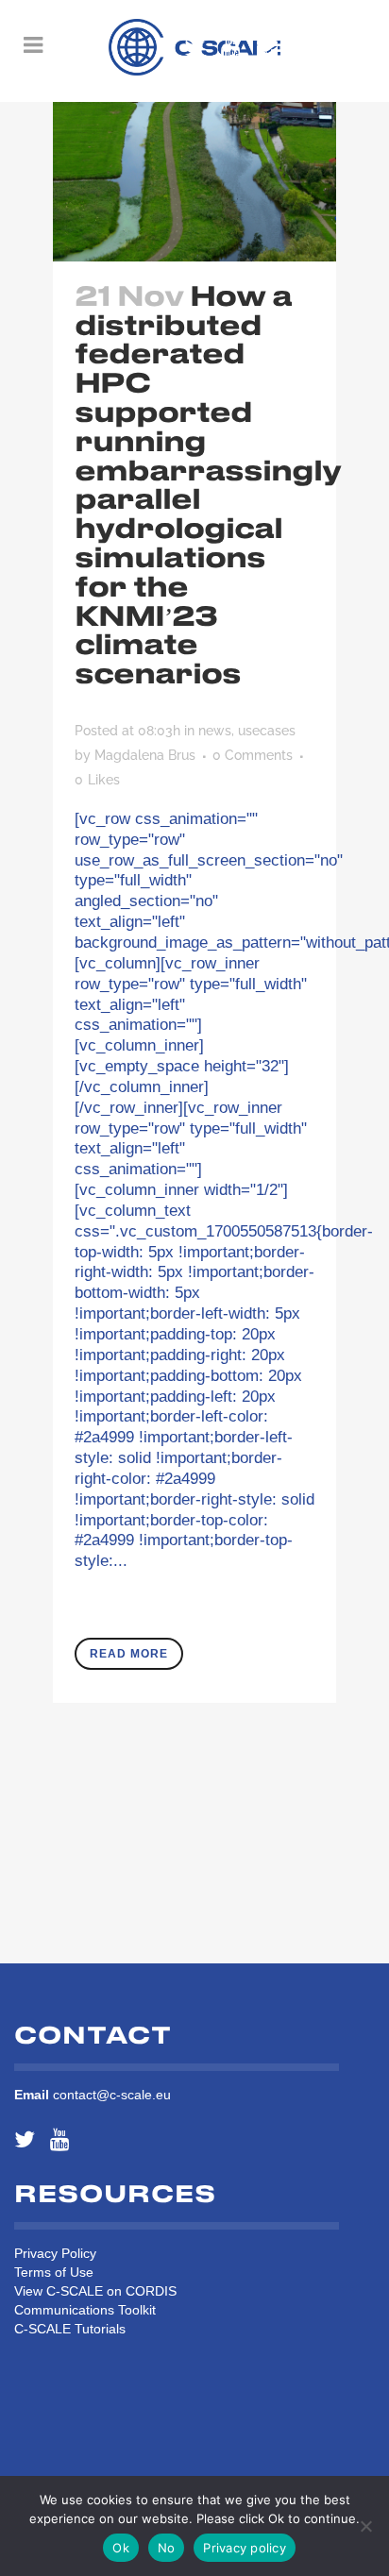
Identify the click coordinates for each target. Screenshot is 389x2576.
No (167, 2548)
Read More (129, 1654)
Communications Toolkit (85, 2310)
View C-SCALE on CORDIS (95, 2291)
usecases (267, 731)
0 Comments (253, 755)
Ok (121, 2548)
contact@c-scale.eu (112, 2095)
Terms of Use (54, 2272)
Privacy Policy (55, 2253)
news (215, 731)
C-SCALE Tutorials (70, 2329)
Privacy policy (245, 2548)
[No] (365, 2526)
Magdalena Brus (145, 755)
